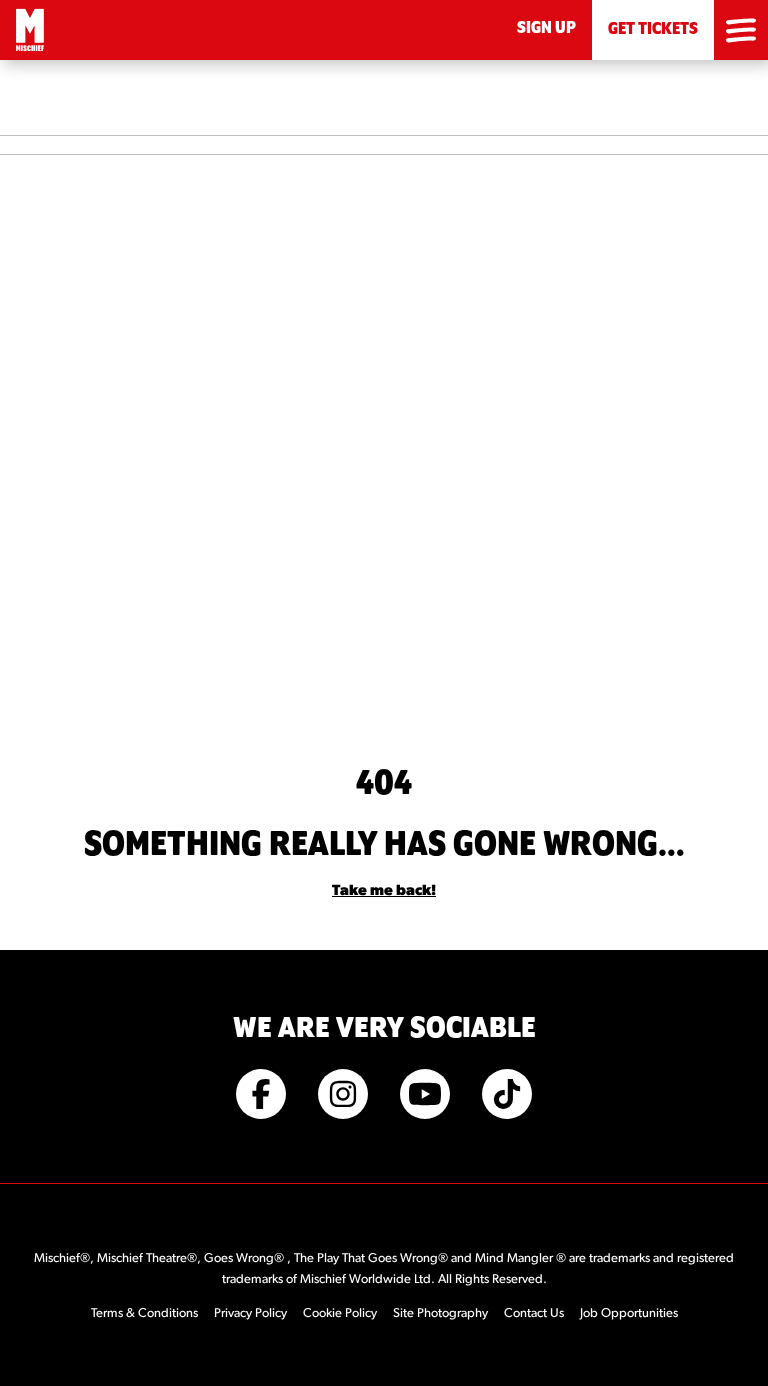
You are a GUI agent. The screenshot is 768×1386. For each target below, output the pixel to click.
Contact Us (534, 1313)
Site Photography (440, 1313)
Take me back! (384, 891)
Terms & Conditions (144, 1313)
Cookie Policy (340, 1313)
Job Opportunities (629, 1313)
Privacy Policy (250, 1313)
